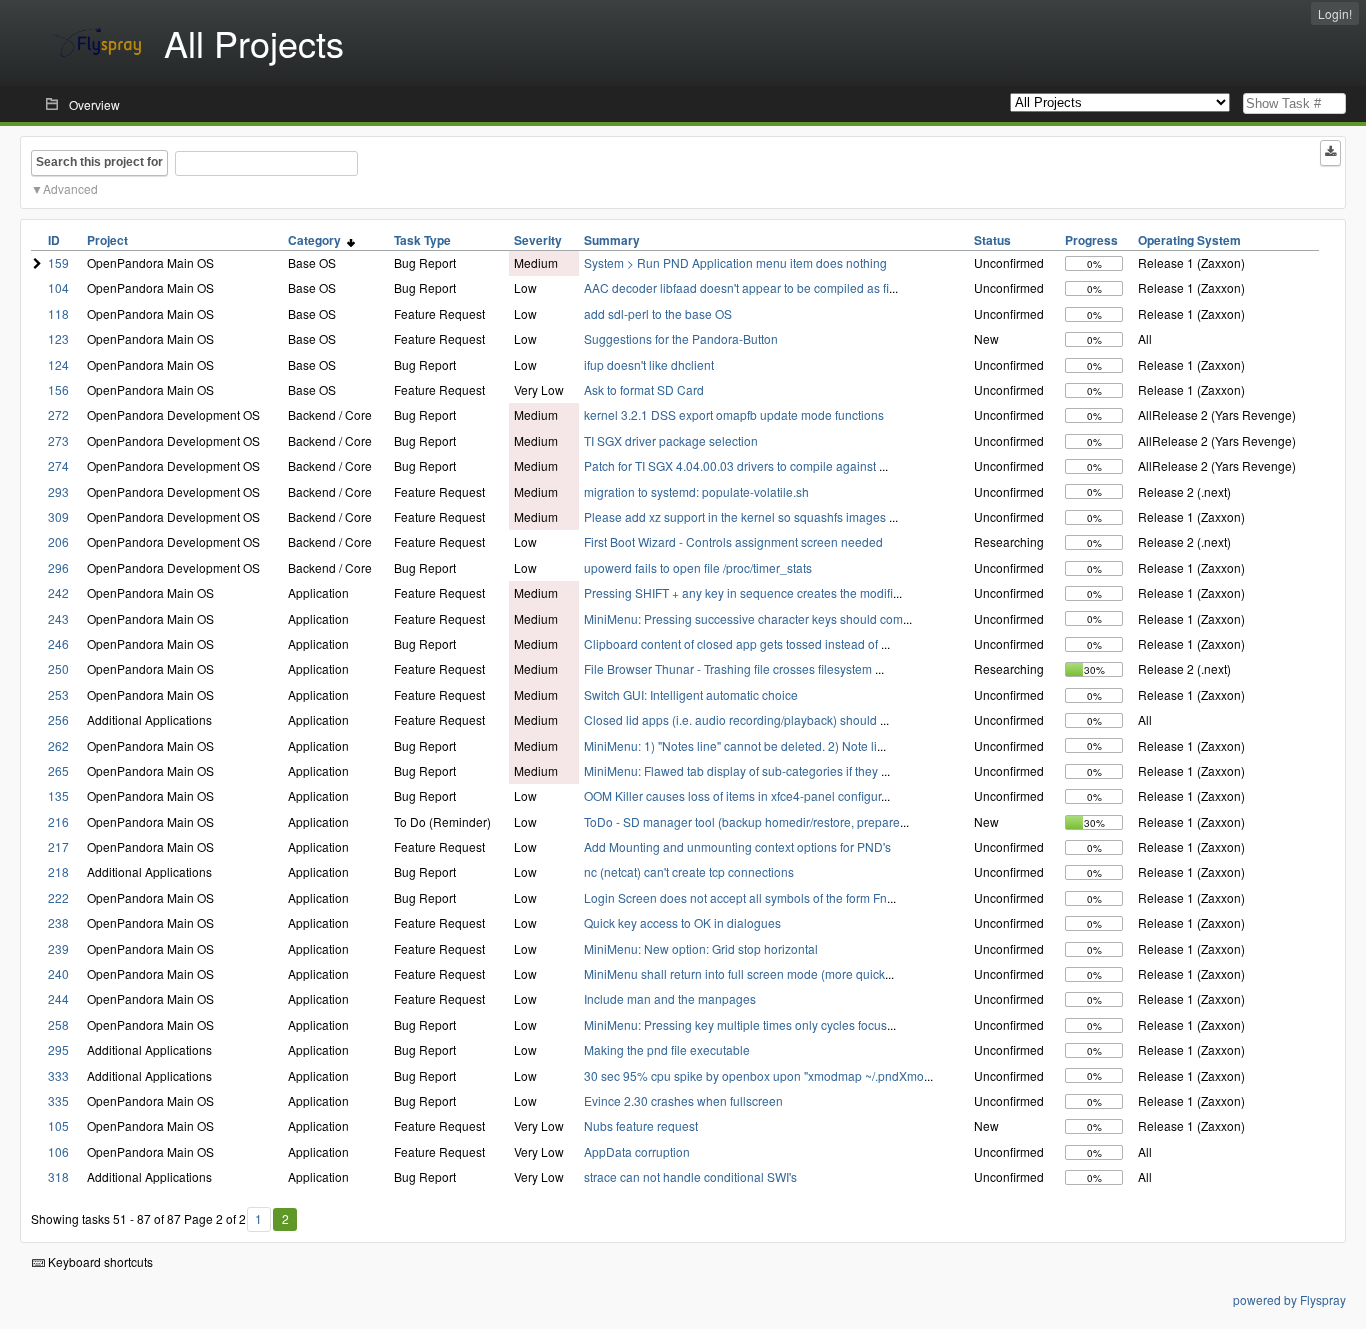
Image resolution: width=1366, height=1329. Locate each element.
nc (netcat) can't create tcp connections (689, 871)
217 (58, 846)
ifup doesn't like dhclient (649, 364)
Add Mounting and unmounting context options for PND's (737, 846)
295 (58, 1049)
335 (58, 1100)
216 (58, 821)
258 (58, 1024)
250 (58, 668)
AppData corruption (637, 1151)
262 (58, 745)
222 (58, 897)
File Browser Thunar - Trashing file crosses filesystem (729, 668)
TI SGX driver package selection (671, 440)
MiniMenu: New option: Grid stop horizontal (701, 948)
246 (58, 643)
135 (58, 795)
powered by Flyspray (1289, 1299)
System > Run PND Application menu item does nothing (735, 262)
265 (58, 770)
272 (58, 414)
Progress (1091, 240)
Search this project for (99, 162)
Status (992, 240)
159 (58, 262)
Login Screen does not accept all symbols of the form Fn (735, 897)
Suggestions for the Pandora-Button (681, 338)
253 (58, 694)
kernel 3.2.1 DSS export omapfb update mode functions (734, 414)
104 (58, 287)
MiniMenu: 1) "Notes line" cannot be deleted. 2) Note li (730, 745)
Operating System (1189, 240)
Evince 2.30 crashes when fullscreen (683, 1100)
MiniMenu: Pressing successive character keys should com (743, 618)
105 (58, 1125)
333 (58, 1075)
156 (58, 389)
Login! (1335, 13)
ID (54, 240)
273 (58, 440)
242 (58, 592)
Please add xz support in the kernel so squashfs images (736, 516)
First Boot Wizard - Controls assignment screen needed (733, 541)
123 (58, 338)
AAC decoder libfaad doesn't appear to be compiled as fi (736, 287)
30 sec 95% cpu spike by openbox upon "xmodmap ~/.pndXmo (754, 1075)
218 (58, 871)
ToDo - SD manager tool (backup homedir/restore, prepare (742, 821)
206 (58, 541)
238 (58, 922)
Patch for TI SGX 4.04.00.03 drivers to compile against (731, 465)
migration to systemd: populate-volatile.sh (696, 491)
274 (58, 465)
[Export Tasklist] (1330, 153)
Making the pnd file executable (667, 1049)
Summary (612, 240)
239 (58, 948)
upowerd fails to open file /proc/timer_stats (698, 567)
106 (58, 1151)
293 (58, 491)
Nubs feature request (641, 1125)
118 (58, 313)
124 (58, 364)
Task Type (422, 240)
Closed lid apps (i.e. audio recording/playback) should (732, 719)
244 (58, 998)
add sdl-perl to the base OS (658, 313)
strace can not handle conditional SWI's (690, 1176)
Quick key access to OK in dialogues (682, 922)
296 (58, 567)
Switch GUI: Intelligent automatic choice (691, 694)
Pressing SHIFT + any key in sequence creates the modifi (738, 592)
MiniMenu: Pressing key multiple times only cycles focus (735, 1024)
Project (107, 240)
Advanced (70, 188)
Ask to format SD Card (644, 389)
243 (58, 618)
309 (58, 516)
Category (317, 240)
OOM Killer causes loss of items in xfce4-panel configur (732, 795)
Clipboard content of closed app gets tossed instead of (732, 643)
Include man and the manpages (670, 998)
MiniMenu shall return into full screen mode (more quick (734, 973)
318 (58, 1176)
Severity (538, 240)
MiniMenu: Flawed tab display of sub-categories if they (732, 770)
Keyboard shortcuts (99, 1261)
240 (58, 973)
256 (58, 719)
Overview (94, 104)
